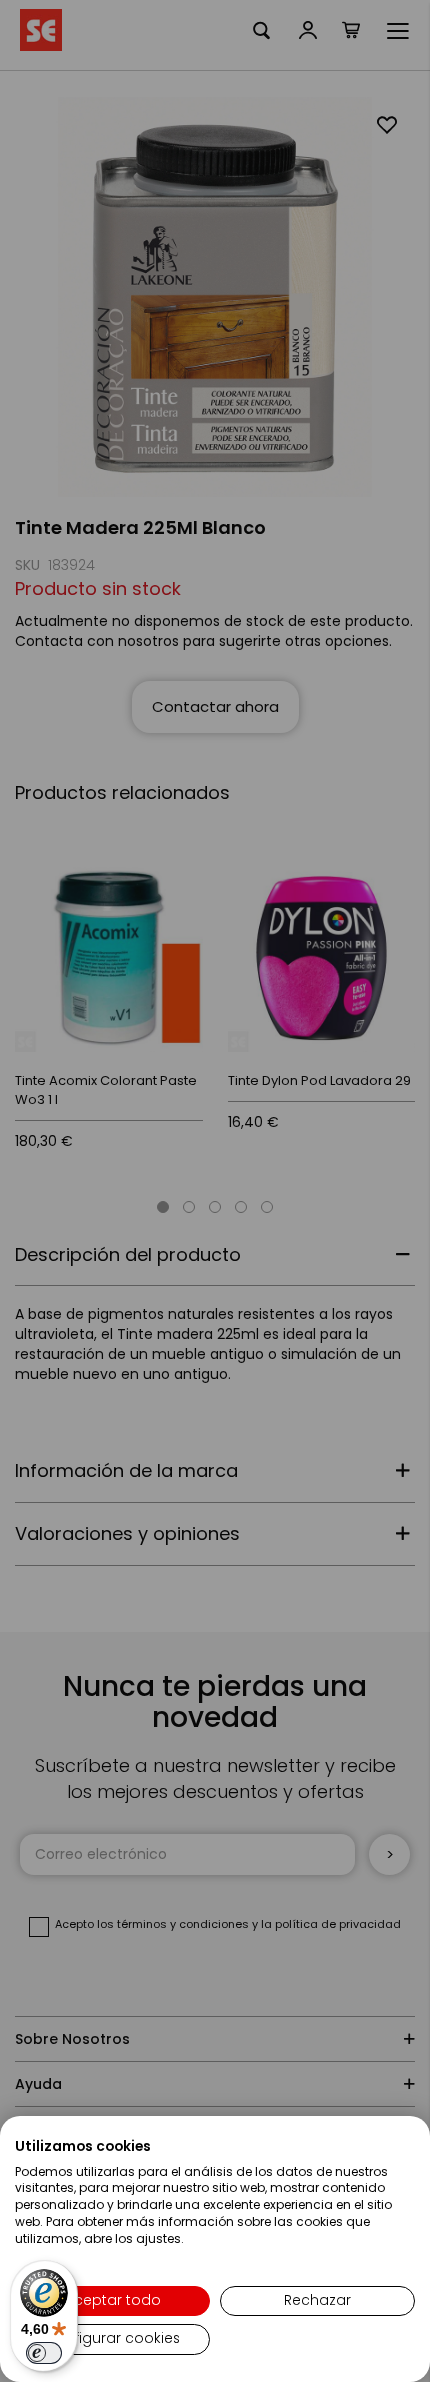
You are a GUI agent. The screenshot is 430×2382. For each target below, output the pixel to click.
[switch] (44, 2353)
